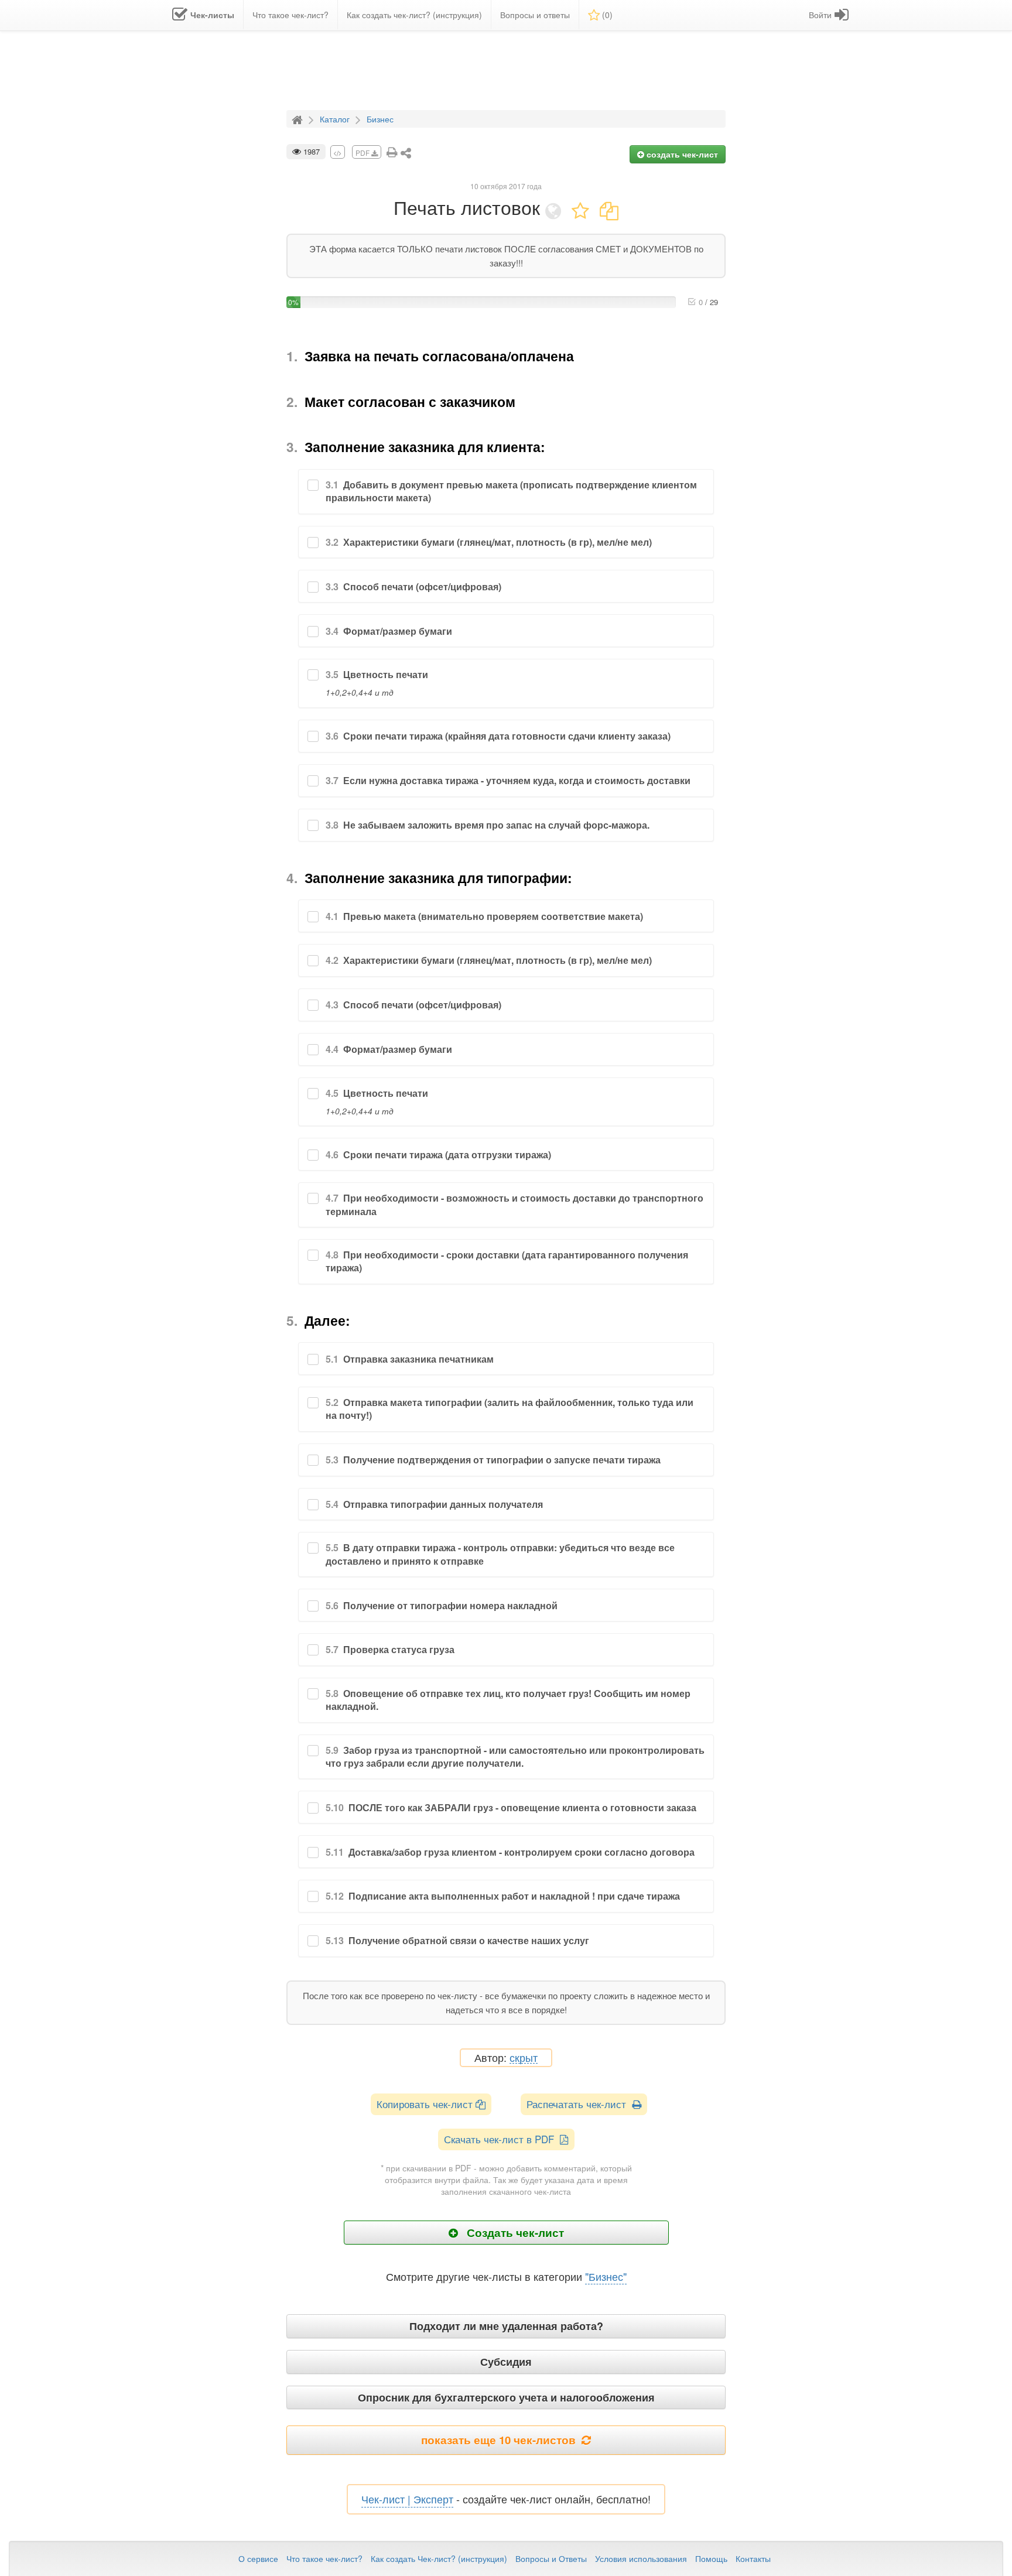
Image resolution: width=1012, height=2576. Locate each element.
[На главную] (299, 118)
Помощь (711, 2558)
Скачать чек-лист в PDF (502, 2139)
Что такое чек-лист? (324, 2558)
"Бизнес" (606, 2276)
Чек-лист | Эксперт (407, 2499)
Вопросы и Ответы (551, 2558)
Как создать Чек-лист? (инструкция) (439, 2558)
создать (681, 154)
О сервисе (258, 2558)
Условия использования (641, 2558)
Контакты (753, 2558)
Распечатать (579, 2104)
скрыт (524, 2058)
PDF (363, 153)
